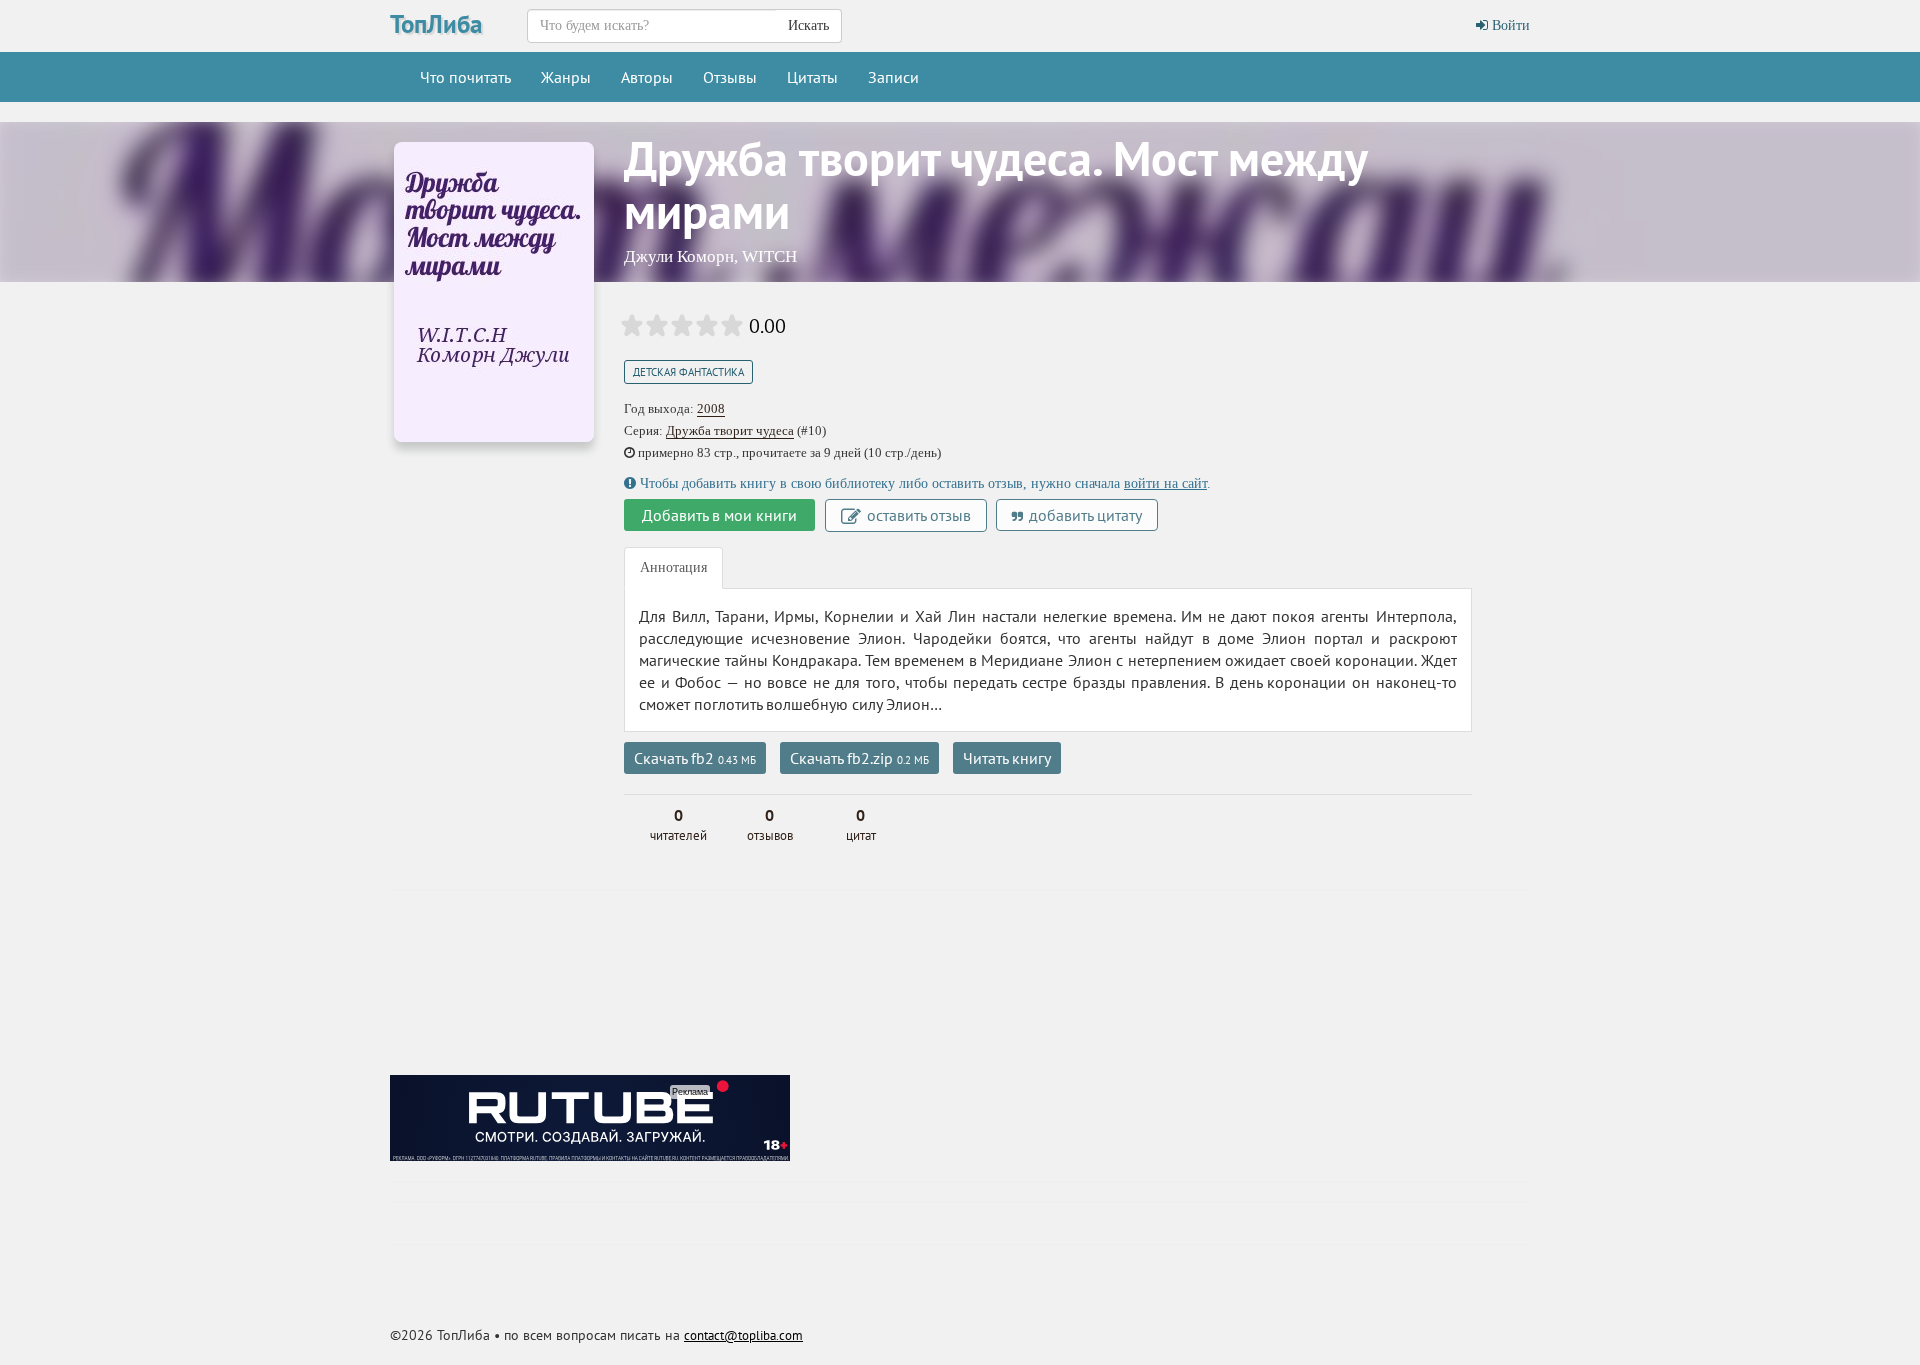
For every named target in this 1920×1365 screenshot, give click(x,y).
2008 (711, 408)
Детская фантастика (688, 372)
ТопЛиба (436, 24)
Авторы (647, 77)
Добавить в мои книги (719, 515)
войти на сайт (1165, 483)
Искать (808, 25)
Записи (893, 77)
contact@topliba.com (743, 1335)
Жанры (566, 77)
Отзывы (730, 77)
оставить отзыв (917, 515)
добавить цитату (1083, 515)
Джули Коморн (679, 256)
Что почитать (465, 77)
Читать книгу (1007, 758)
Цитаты (812, 77)
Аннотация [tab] (673, 567)
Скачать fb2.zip (859, 758)
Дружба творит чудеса (730, 430)
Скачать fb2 (695, 758)
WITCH (769, 256)
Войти (1509, 25)
